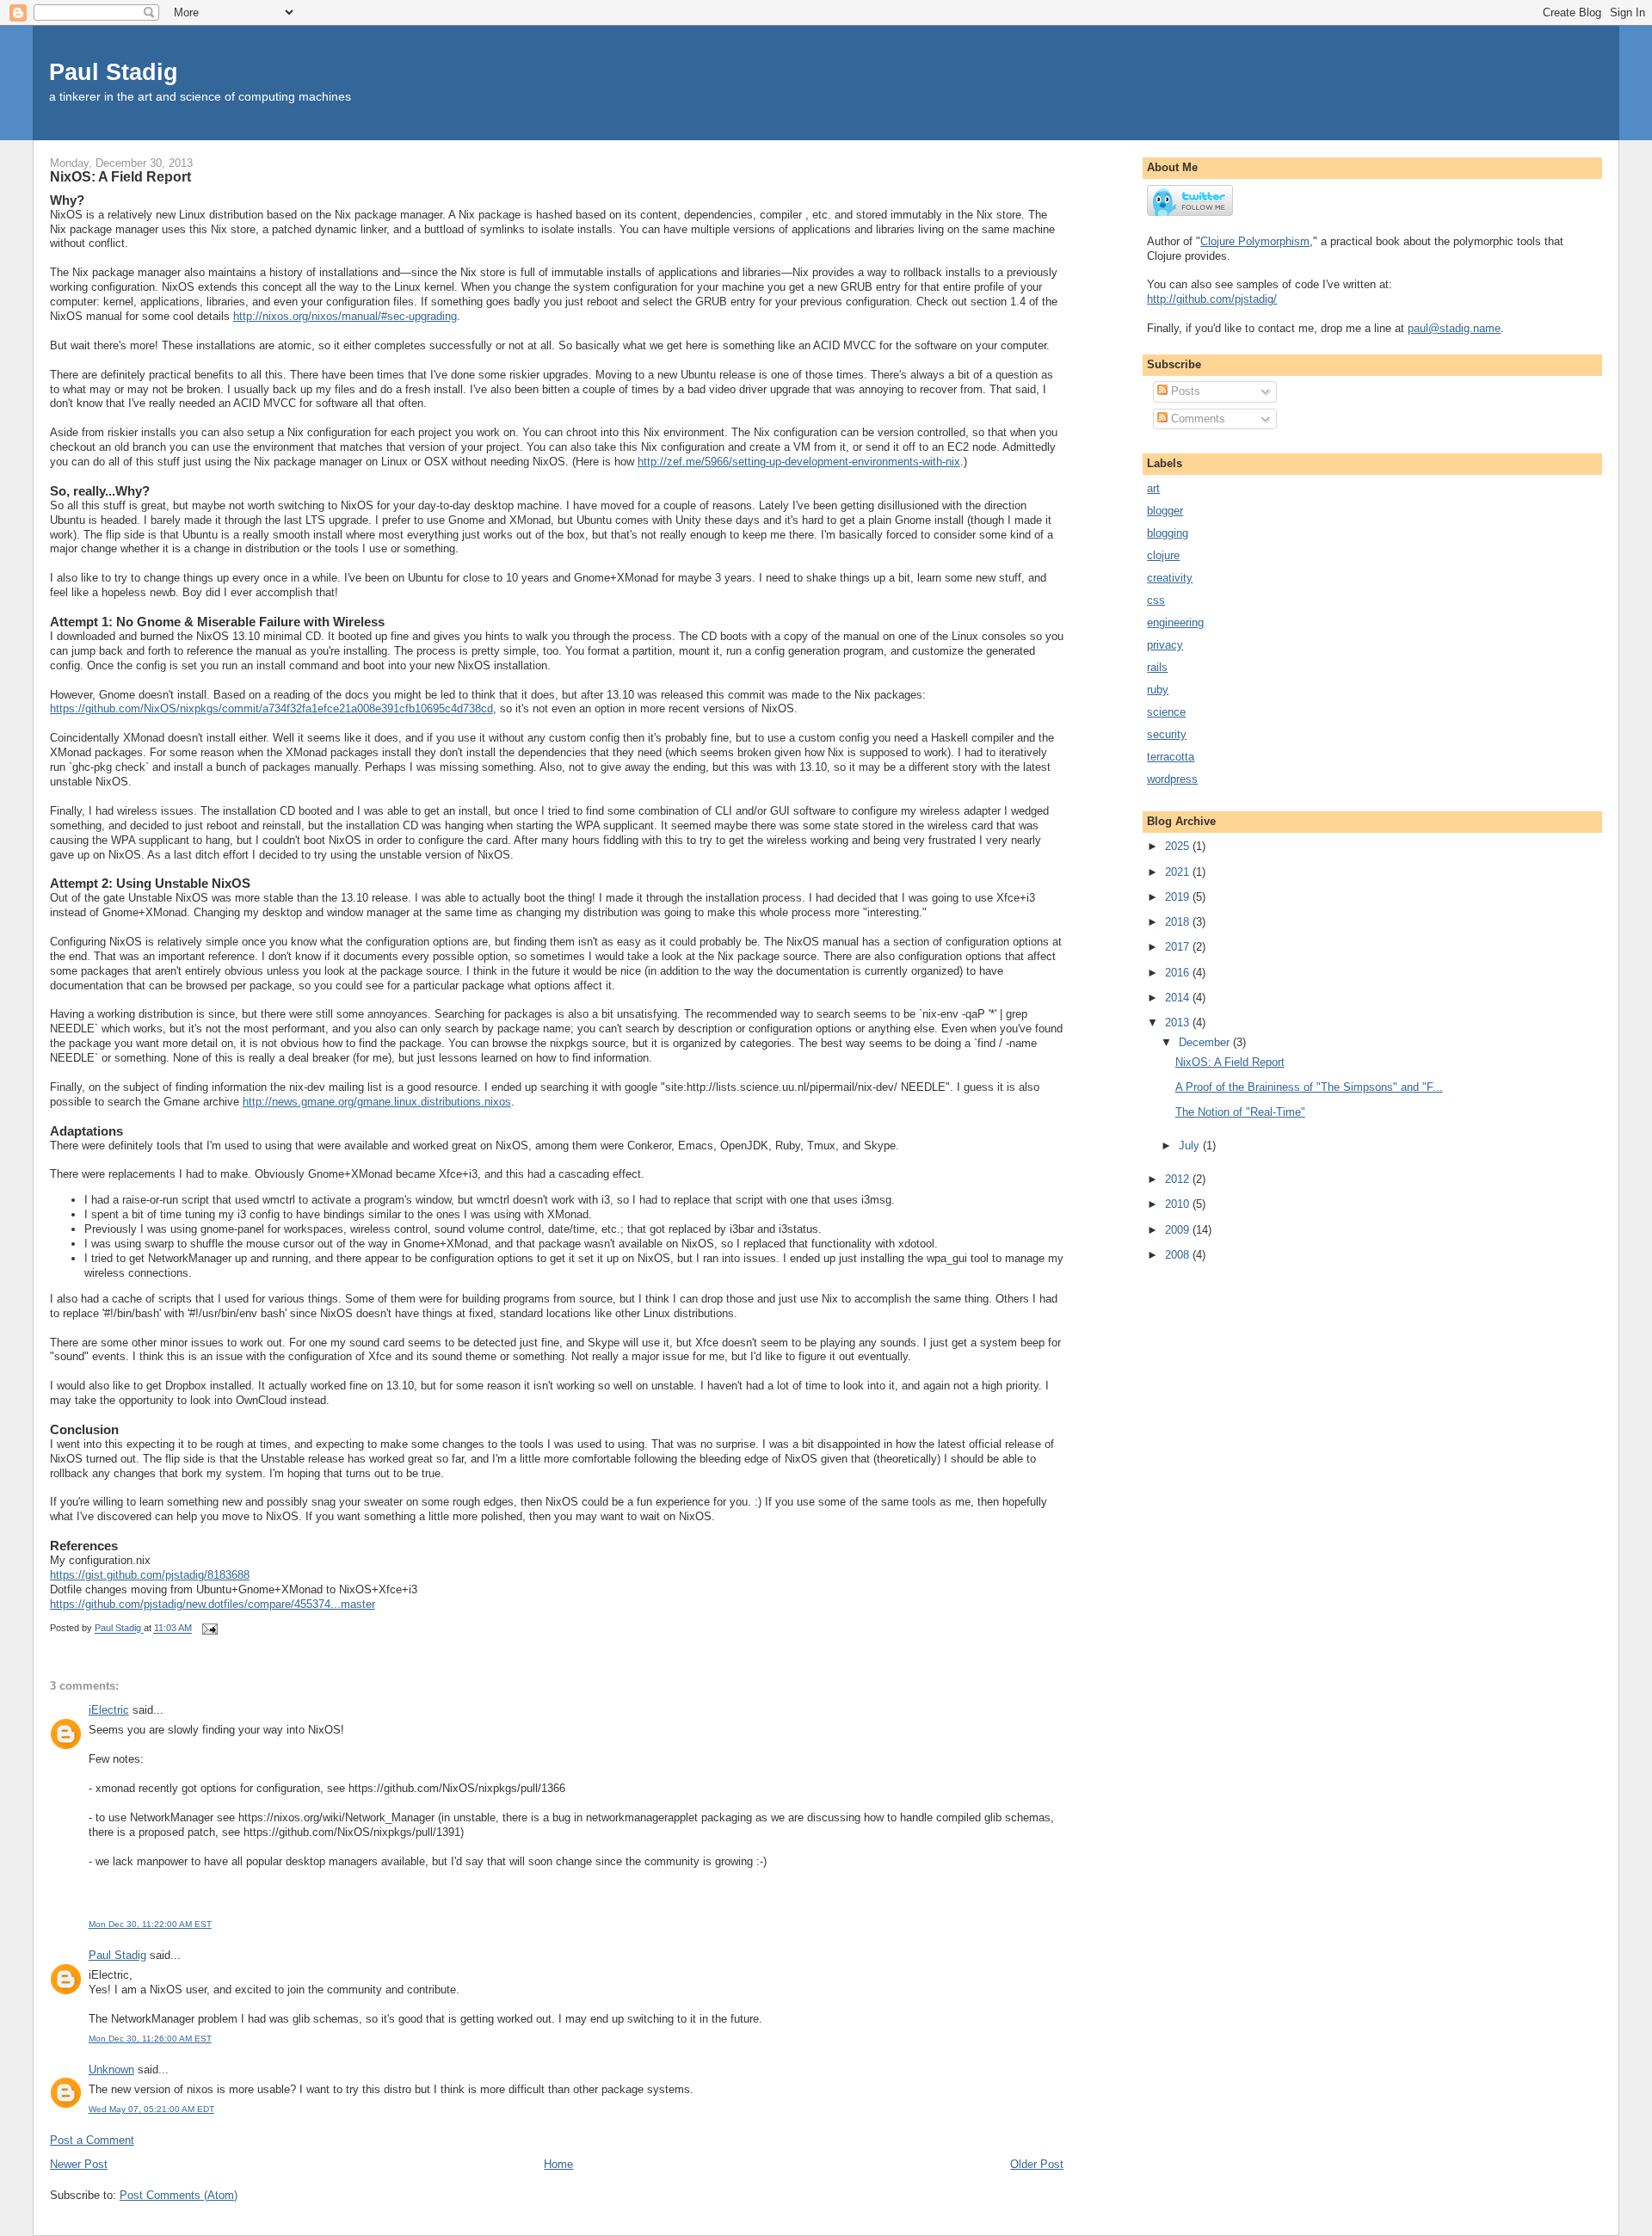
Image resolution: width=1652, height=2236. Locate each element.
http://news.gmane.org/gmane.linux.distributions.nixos (377, 1102)
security (1167, 734)
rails (1157, 667)
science (1166, 712)
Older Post (1037, 2164)
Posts (1184, 391)
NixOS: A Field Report (1230, 1062)
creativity (1170, 578)
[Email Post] (210, 1629)
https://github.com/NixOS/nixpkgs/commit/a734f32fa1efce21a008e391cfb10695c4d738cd (271, 708)
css (1156, 600)
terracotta (1171, 757)
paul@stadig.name (1454, 328)
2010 (1179, 1204)
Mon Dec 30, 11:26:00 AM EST (150, 2039)
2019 (1179, 897)
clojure (1163, 555)
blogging (1168, 533)
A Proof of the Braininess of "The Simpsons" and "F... (1309, 1087)
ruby (1158, 690)
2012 (1179, 1179)
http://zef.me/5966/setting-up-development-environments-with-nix (799, 462)
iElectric (109, 1710)
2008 (1179, 1255)
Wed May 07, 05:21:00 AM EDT (151, 2109)
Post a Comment (92, 2140)
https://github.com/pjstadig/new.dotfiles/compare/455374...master (213, 1604)
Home (558, 2164)
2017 (1179, 947)
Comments (1196, 419)
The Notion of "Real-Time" (1240, 1112)
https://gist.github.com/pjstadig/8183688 (150, 1575)
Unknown (111, 2070)
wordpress (1172, 779)
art (1153, 488)
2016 (1179, 973)
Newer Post (79, 2164)
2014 (1179, 998)
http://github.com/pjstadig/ (1212, 299)
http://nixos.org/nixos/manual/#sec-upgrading (345, 316)
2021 (1179, 872)
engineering (1175, 622)
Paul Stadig (114, 72)
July (1191, 1146)
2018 (1179, 922)
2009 (1179, 1230)
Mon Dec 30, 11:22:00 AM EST (150, 1924)
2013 (1179, 1023)
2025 (1179, 846)
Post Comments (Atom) (179, 2195)
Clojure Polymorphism (1255, 241)
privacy (1165, 645)
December (1206, 1042)
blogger (1165, 511)
